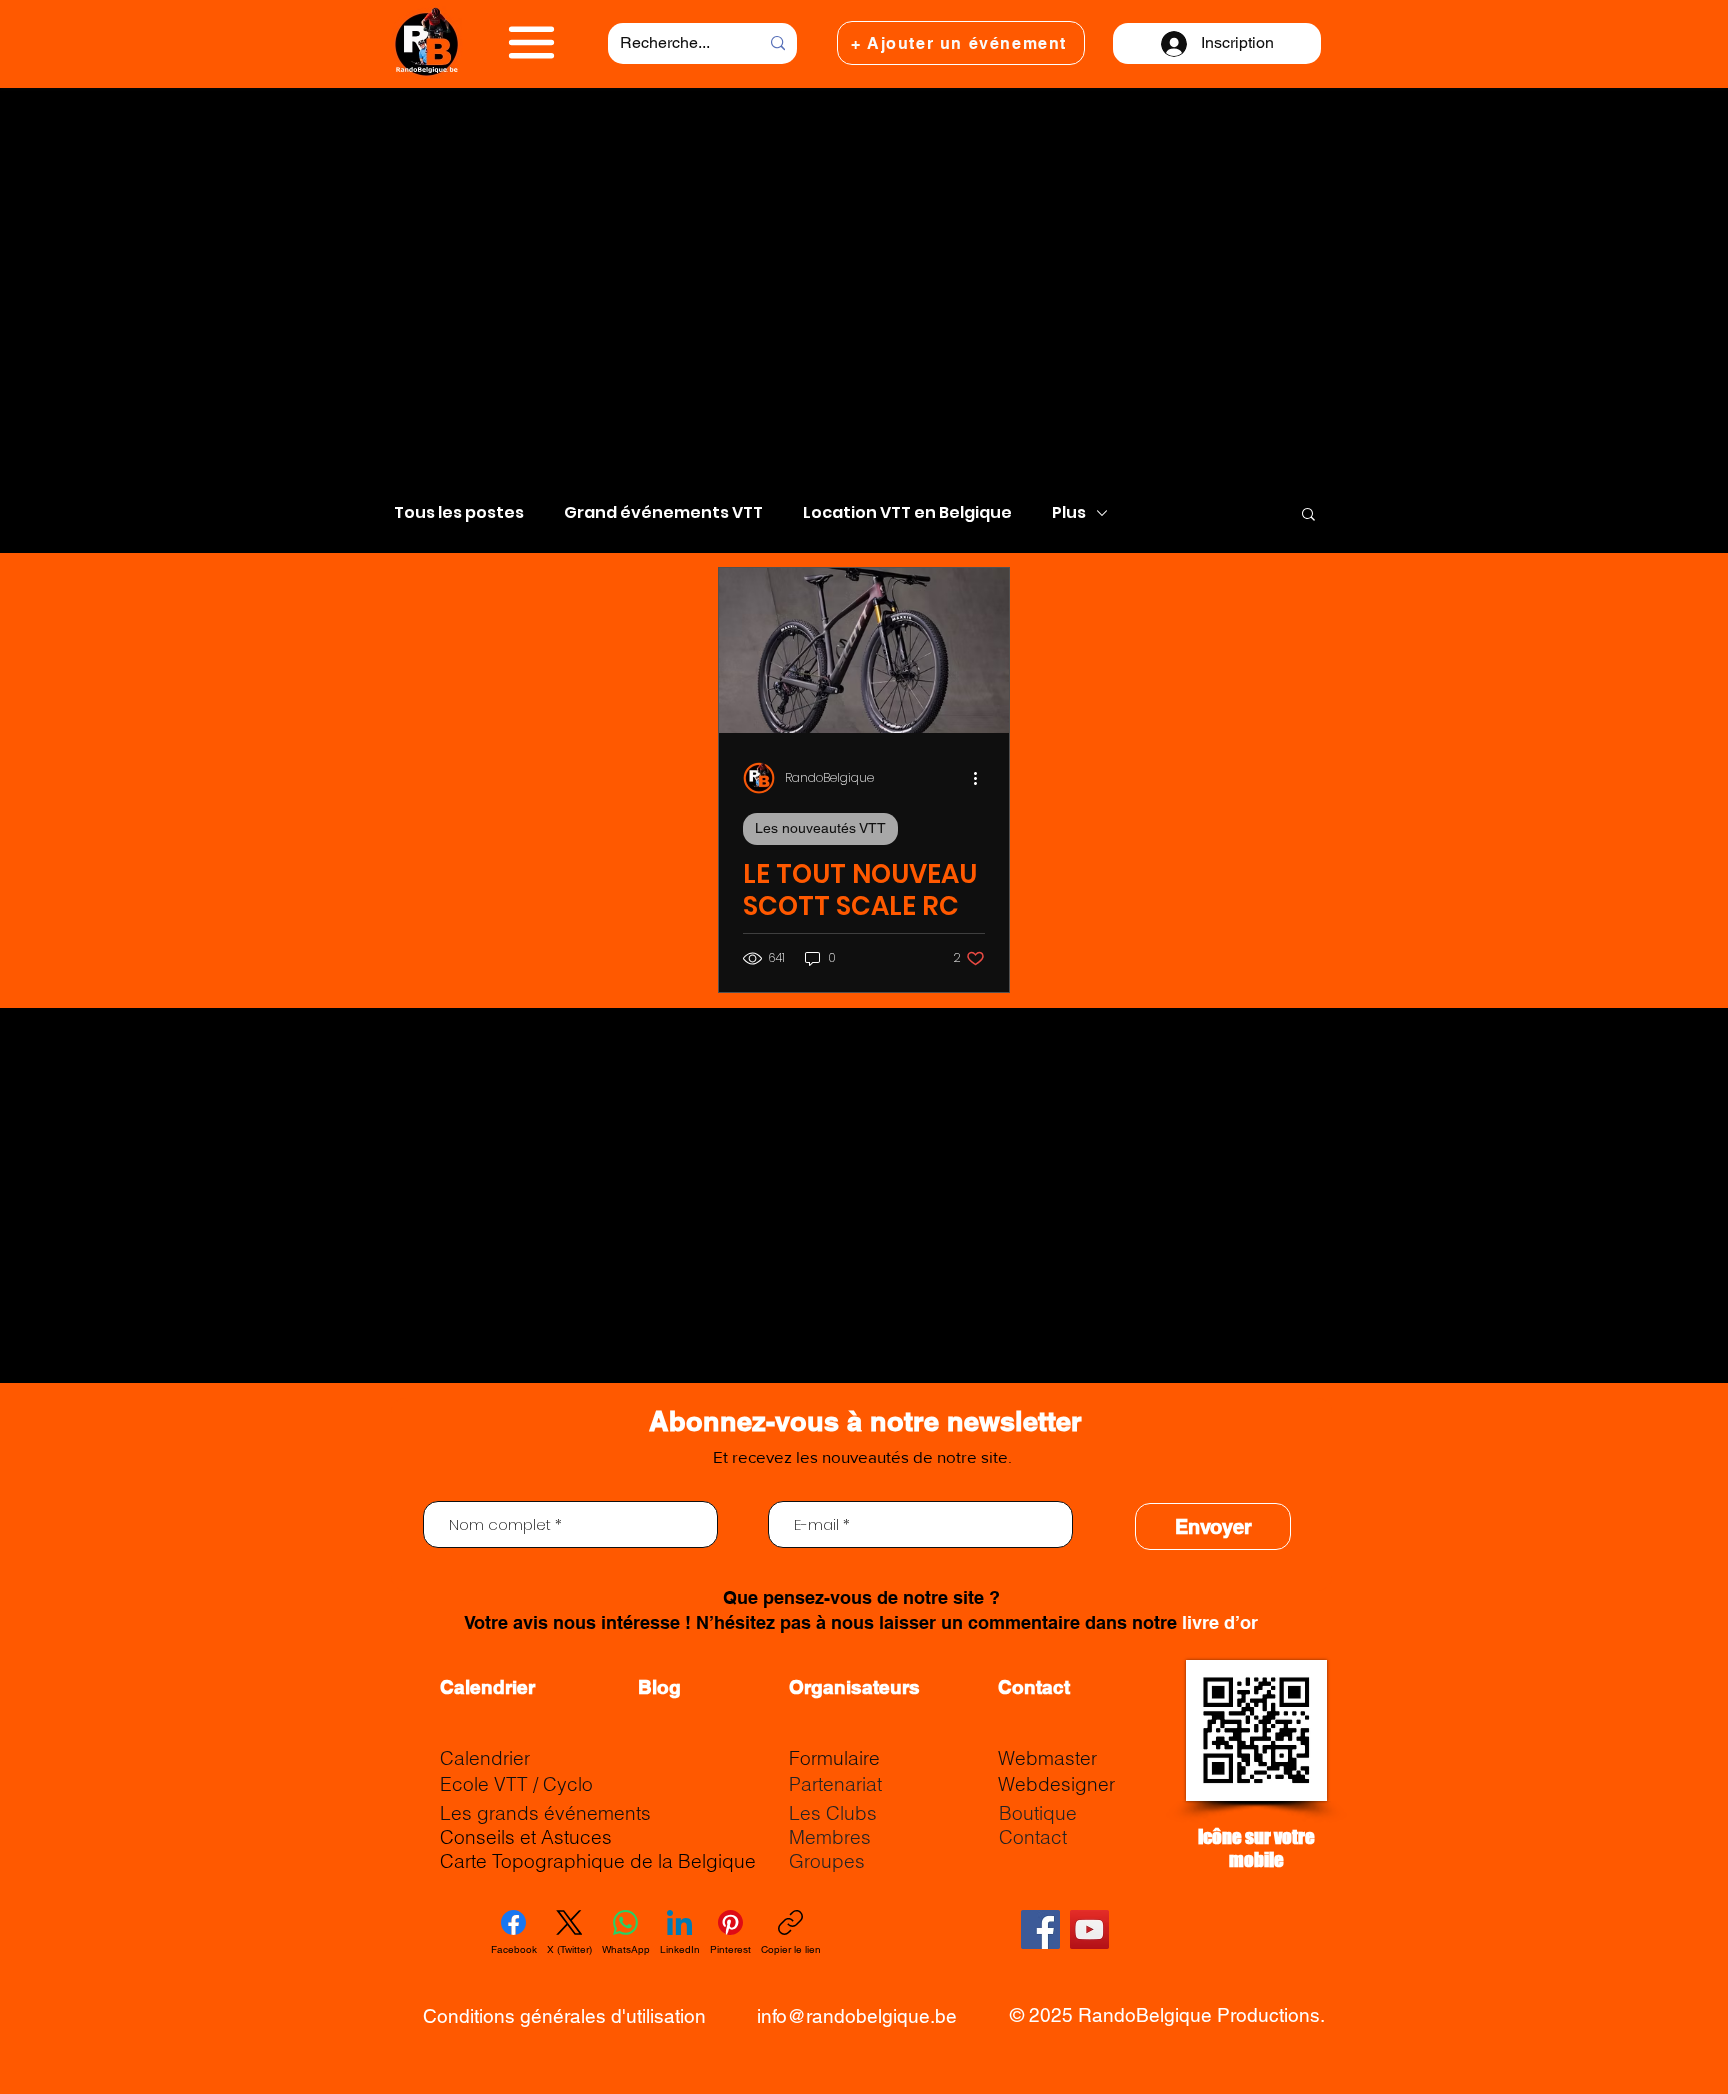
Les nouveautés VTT (820, 828)
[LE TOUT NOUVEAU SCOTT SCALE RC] (864, 650)
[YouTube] (1089, 1929)
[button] (531, 42)
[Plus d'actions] (982, 778)
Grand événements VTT (663, 513)
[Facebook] (1040, 1929)
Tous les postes (459, 513)
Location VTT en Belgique (907, 513)
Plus (1069, 513)
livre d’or (1220, 1622)
